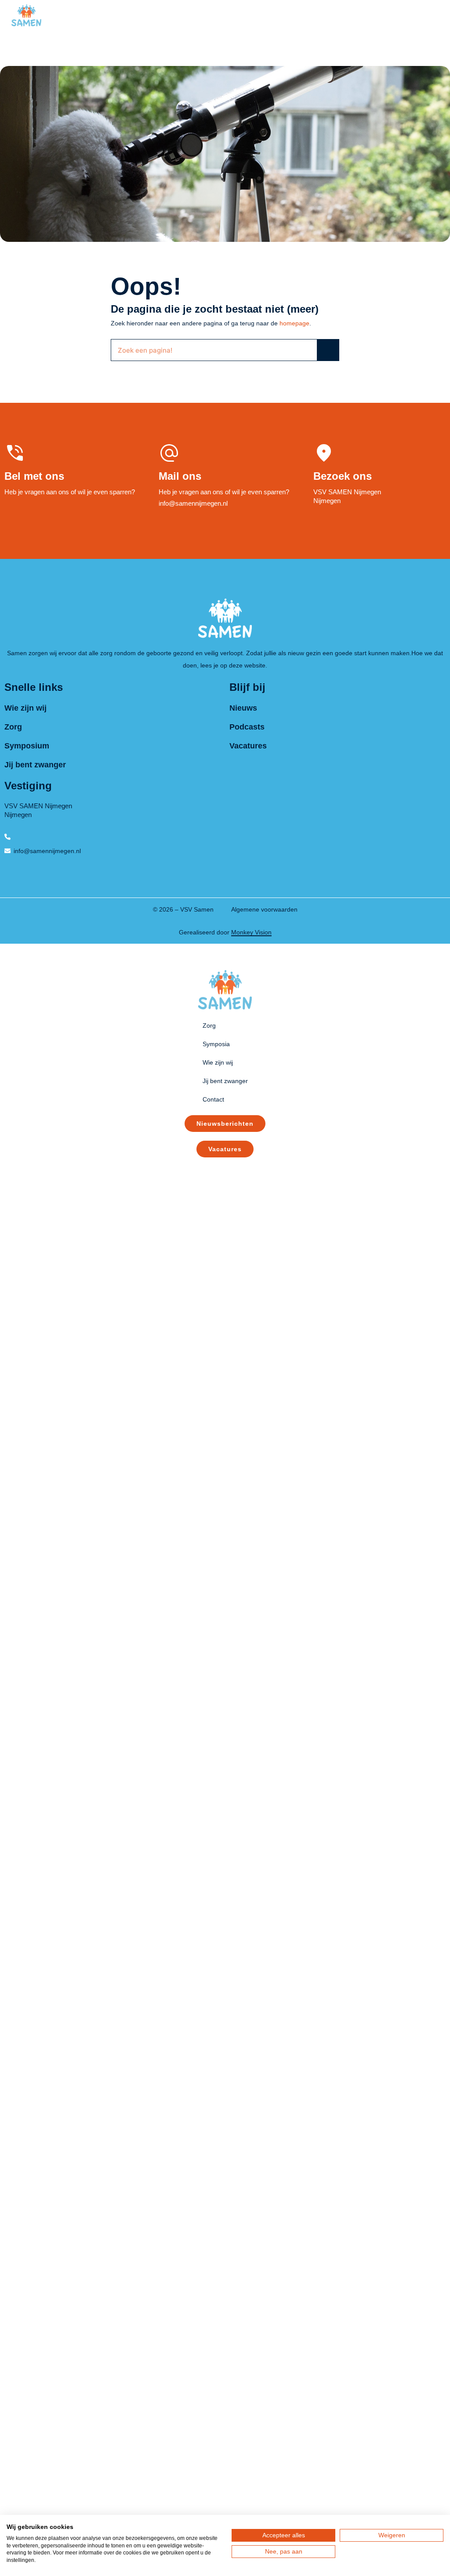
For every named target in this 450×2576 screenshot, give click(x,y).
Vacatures (248, 746)
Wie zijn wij (25, 708)
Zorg (13, 727)
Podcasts (247, 727)
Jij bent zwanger (35, 765)
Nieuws (243, 708)
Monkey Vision (251, 932)
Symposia (216, 1044)
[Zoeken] (328, 350)
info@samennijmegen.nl (193, 503)
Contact (213, 1099)
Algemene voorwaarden (264, 909)
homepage (294, 323)
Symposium (27, 746)
